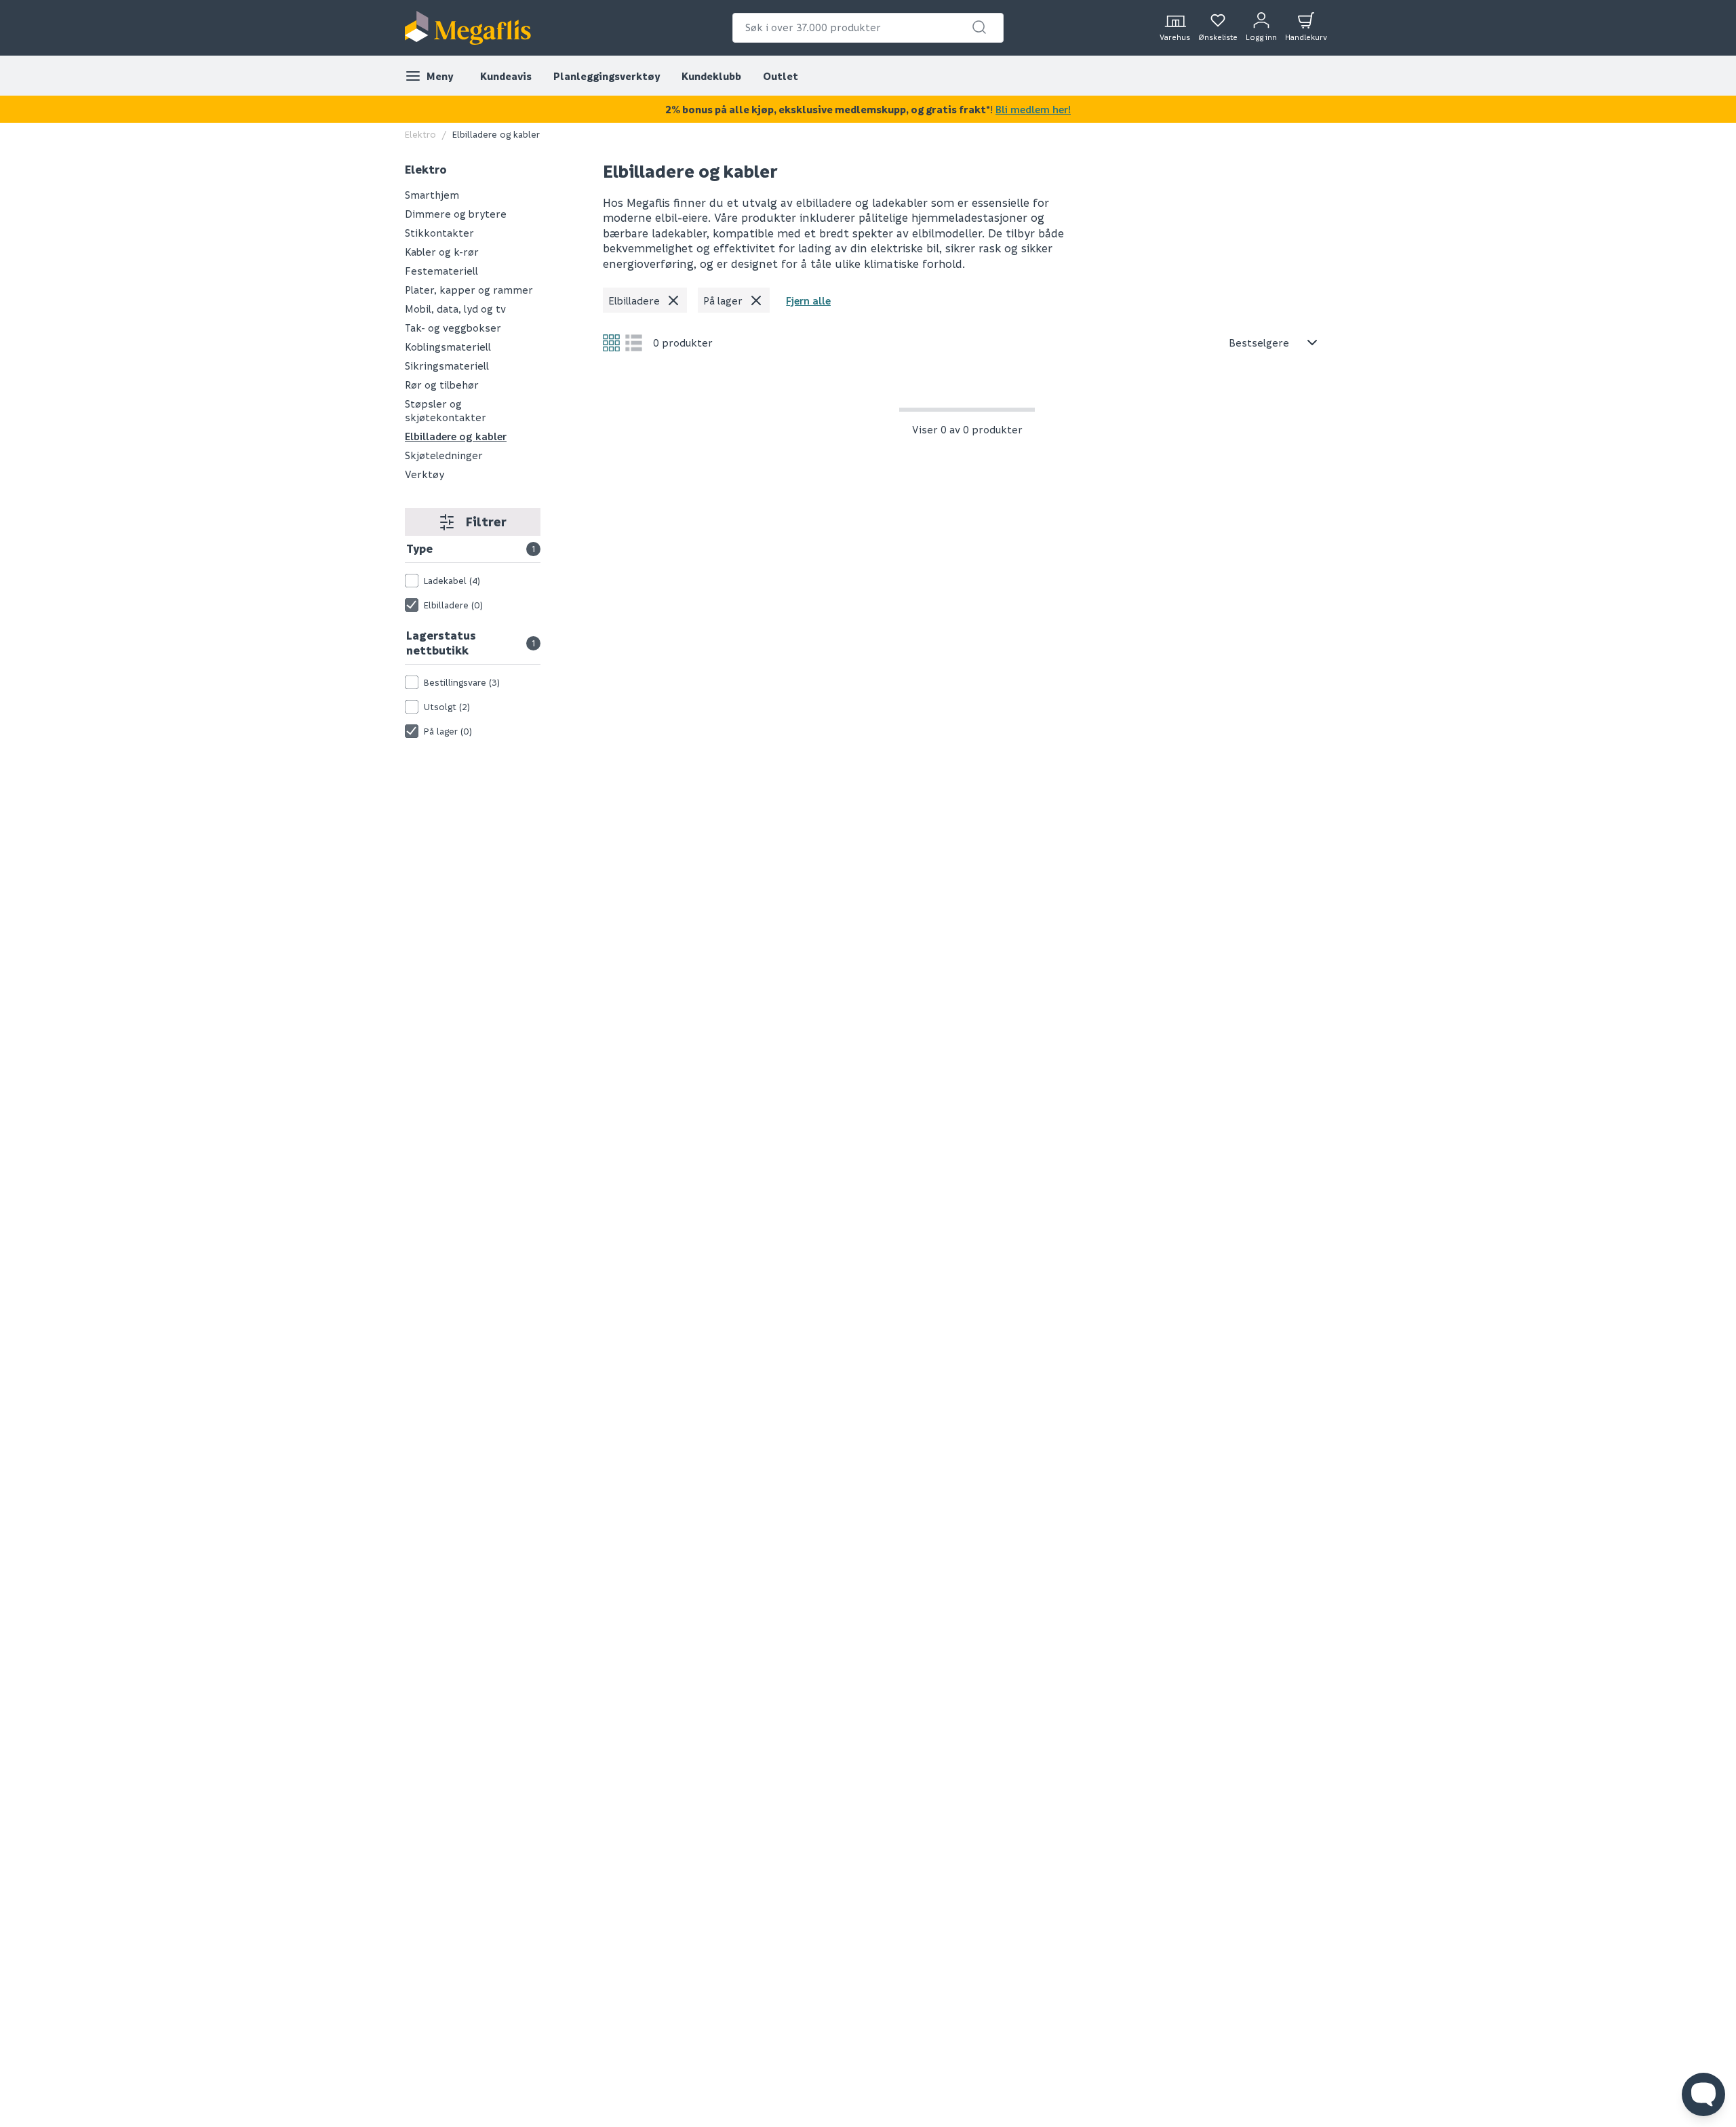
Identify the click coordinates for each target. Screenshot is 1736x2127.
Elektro (420, 134)
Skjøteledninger (444, 455)
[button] (979, 27)
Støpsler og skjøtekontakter (446, 410)
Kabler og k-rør (442, 252)
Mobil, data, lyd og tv (455, 309)
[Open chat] (1703, 2094)
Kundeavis (506, 76)
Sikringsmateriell (447, 366)
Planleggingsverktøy (607, 76)
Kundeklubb (711, 76)
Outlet (781, 76)
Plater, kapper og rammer (469, 290)
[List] (634, 343)
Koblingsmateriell (448, 347)
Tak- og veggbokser (453, 328)
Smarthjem (432, 195)
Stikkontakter (439, 233)
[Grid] (611, 343)
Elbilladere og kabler (496, 134)
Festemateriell (441, 271)
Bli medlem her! (1033, 109)
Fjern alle (808, 300)
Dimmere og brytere (456, 214)
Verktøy (425, 474)
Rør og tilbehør (442, 385)
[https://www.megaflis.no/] (468, 28)
